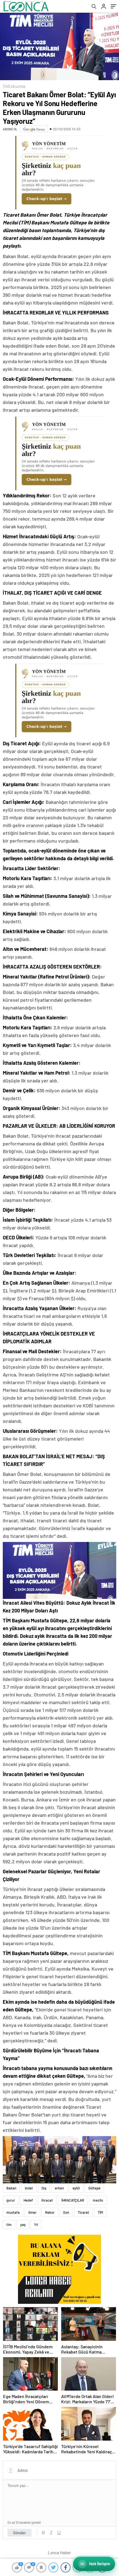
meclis (98, 2200)
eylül (76, 2188)
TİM (100, 2212)
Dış (44, 2188)
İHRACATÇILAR (73, 2200)
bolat (29, 2188)
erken (59, 2188)
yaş (23, 2225)
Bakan (11, 2188)
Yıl (36, 2225)
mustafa (13, 2212)
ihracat (47, 2200)
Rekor (50, 2212)
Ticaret (83, 2212)
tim (9, 2225)
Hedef (28, 2200)
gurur (11, 2200)
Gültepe (94, 2188)
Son (66, 2212)
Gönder (20, 2533)
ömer (32, 2212)
